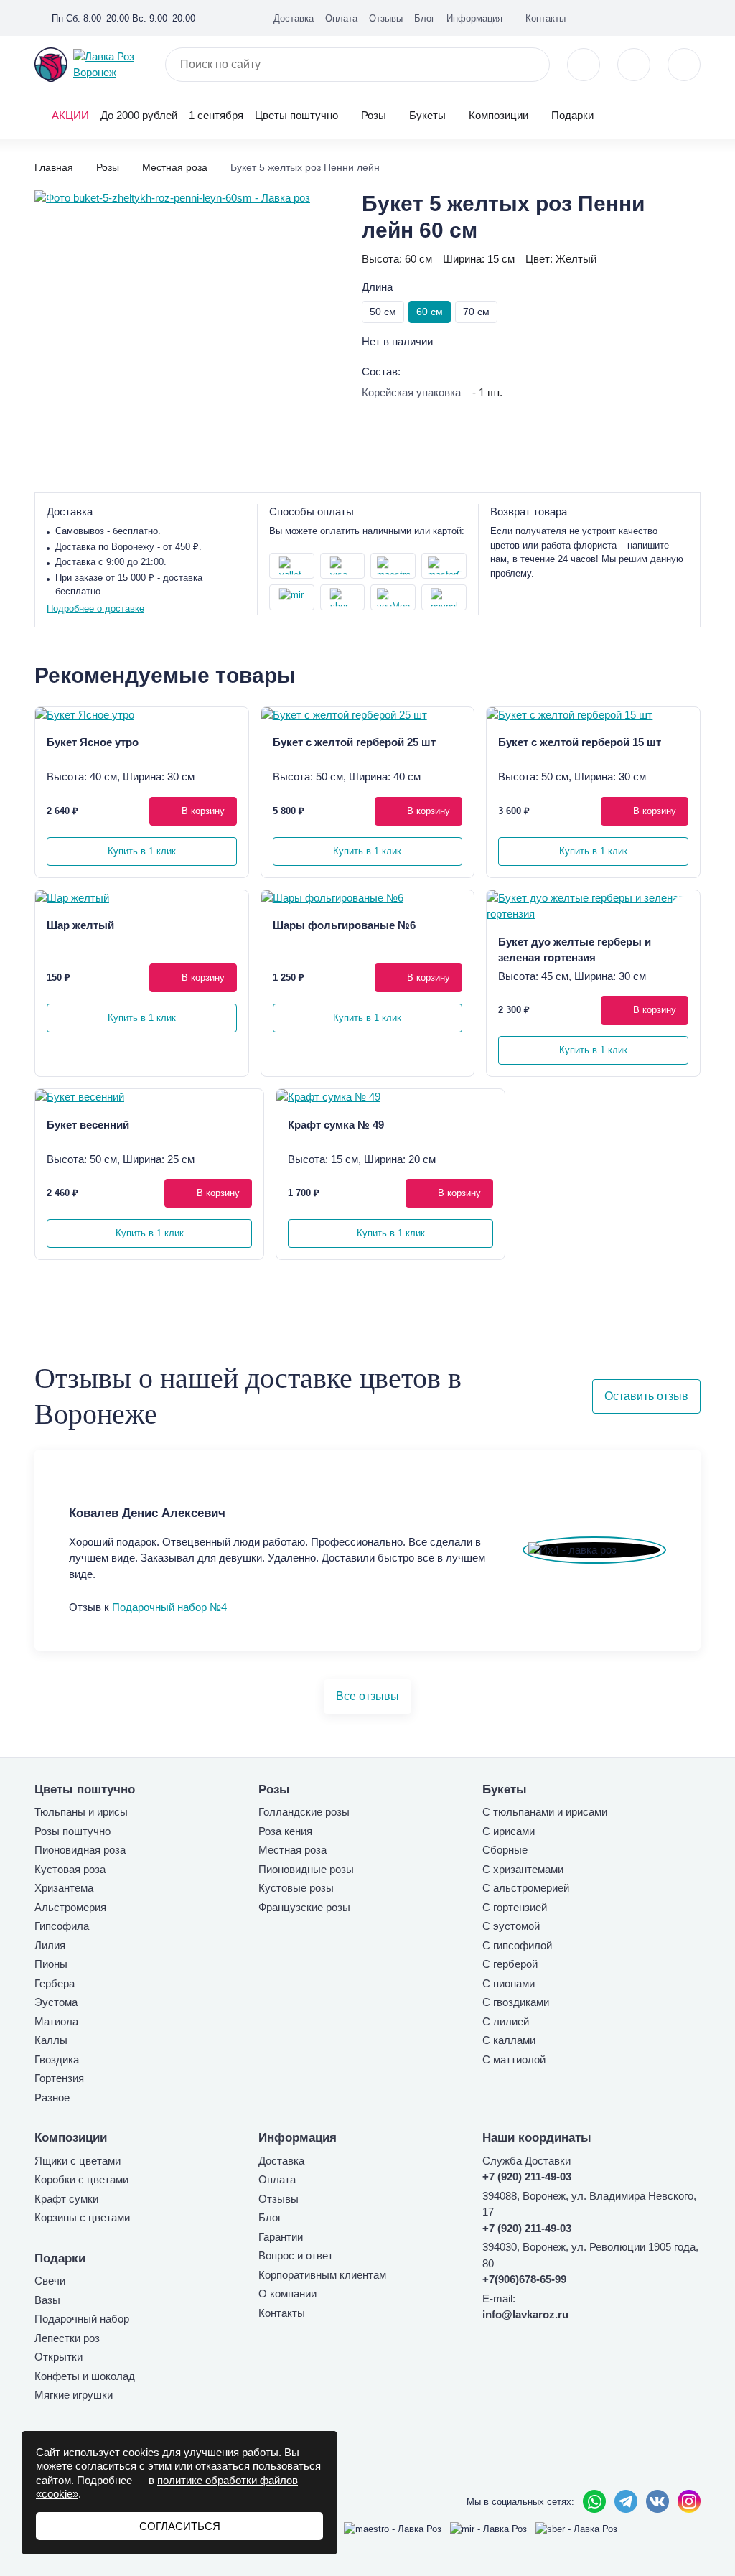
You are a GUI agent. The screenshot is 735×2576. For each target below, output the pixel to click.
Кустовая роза (70, 1869)
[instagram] (689, 2501)
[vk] (649, 17)
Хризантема (64, 1888)
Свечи (50, 2281)
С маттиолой (514, 2059)
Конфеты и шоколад (85, 2376)
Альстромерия (70, 1907)
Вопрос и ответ (296, 2255)
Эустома (56, 2002)
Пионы (51, 1964)
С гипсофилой (517, 1945)
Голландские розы (304, 1812)
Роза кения (285, 1831)
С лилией (506, 2021)
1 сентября (216, 115)
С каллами (509, 2040)
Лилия (50, 1945)
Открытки (58, 2357)
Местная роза (292, 1850)
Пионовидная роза (80, 1850)
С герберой (510, 1964)
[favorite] (634, 65)
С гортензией (515, 1907)
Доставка (294, 18)
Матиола (56, 2021)
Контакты (546, 18)
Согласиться (180, 2526)
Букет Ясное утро (93, 742)
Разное (52, 2097)
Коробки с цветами (81, 2179)
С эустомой (511, 1926)
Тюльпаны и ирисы (81, 1812)
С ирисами (509, 1831)
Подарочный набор (82, 2319)
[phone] (584, 65)
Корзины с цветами (82, 2217)
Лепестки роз (67, 2338)
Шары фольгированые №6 (344, 925)
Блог (425, 18)
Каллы (51, 2040)
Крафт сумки (66, 2199)
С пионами (509, 1983)
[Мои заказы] (695, 17)
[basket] (684, 65)
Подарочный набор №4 (169, 1607)
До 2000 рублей (139, 115)
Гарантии (281, 2237)
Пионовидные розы (306, 1869)
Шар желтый (80, 925)
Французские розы (304, 1907)
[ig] (672, 17)
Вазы (47, 2300)
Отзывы (386, 18)
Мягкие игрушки (74, 2395)
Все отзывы (367, 1696)
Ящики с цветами (78, 2161)
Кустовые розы (296, 1888)
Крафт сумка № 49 (336, 1125)
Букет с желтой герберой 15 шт (580, 742)
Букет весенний (88, 1125)
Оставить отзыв (646, 1396)
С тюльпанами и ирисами (545, 1812)
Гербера (55, 1983)
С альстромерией (526, 1888)
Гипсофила (62, 1926)
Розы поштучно (72, 1831)
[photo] (142, 715)
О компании (287, 2293)
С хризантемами (523, 1869)
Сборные (505, 1850)
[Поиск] (530, 65)
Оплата (341, 18)
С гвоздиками (516, 2002)
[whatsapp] (594, 2501)
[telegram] (626, 2501)
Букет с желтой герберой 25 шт (354, 742)
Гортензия (59, 2078)
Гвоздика (57, 2059)
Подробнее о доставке (95, 608)
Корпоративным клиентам (322, 2275)
